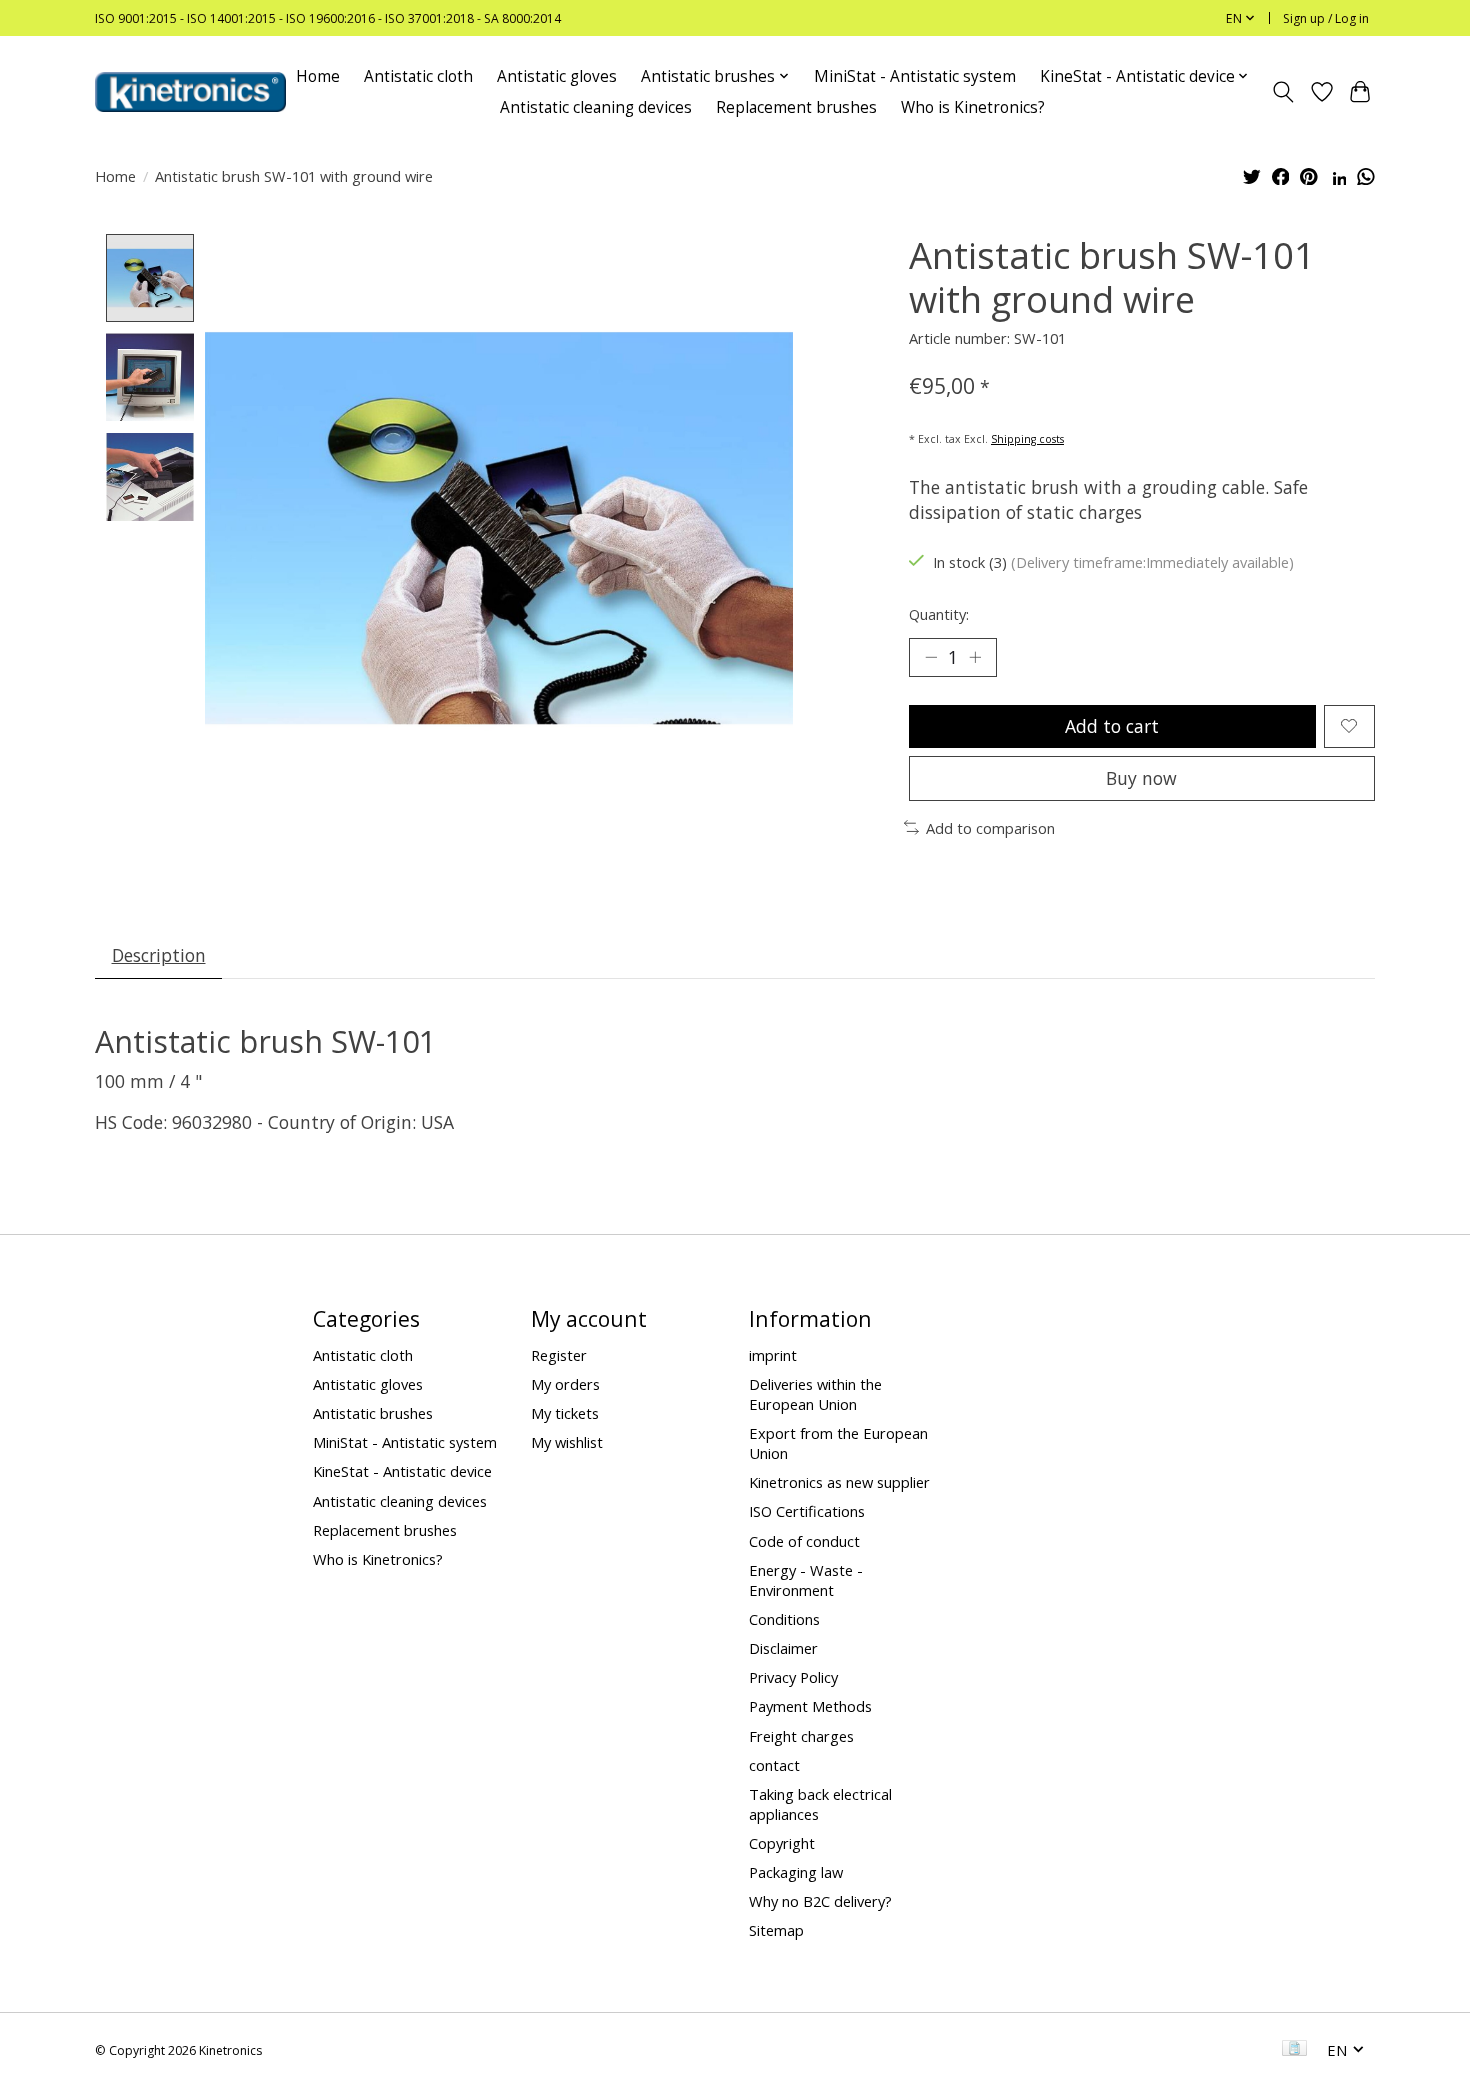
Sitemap (776, 1930)
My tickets (565, 1413)
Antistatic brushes (373, 1413)
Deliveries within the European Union (815, 1394)
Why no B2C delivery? (820, 1901)
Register (559, 1355)
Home (318, 76)
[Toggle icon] (1283, 92)
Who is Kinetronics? (973, 107)
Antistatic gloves (557, 76)
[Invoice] (1294, 2050)
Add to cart (1112, 726)
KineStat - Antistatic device (402, 1471)
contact (774, 1765)
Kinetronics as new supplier (839, 1482)
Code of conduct (804, 1541)
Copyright (782, 1843)
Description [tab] (159, 955)
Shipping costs (1027, 439)
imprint (773, 1355)
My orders (565, 1384)
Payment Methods (810, 1706)
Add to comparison (990, 828)
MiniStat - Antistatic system (915, 76)
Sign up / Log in (1326, 18)
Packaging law (796, 1872)
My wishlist (567, 1442)
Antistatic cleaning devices (596, 107)
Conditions (784, 1619)
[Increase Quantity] (975, 657)
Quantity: (939, 614)
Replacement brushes (796, 107)
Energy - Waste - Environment (806, 1580)
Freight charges (801, 1736)
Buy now (1141, 778)
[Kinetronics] (190, 92)
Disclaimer (783, 1648)
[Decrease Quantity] (931, 657)
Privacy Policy (793, 1677)
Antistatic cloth (418, 76)
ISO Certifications (807, 1511)
